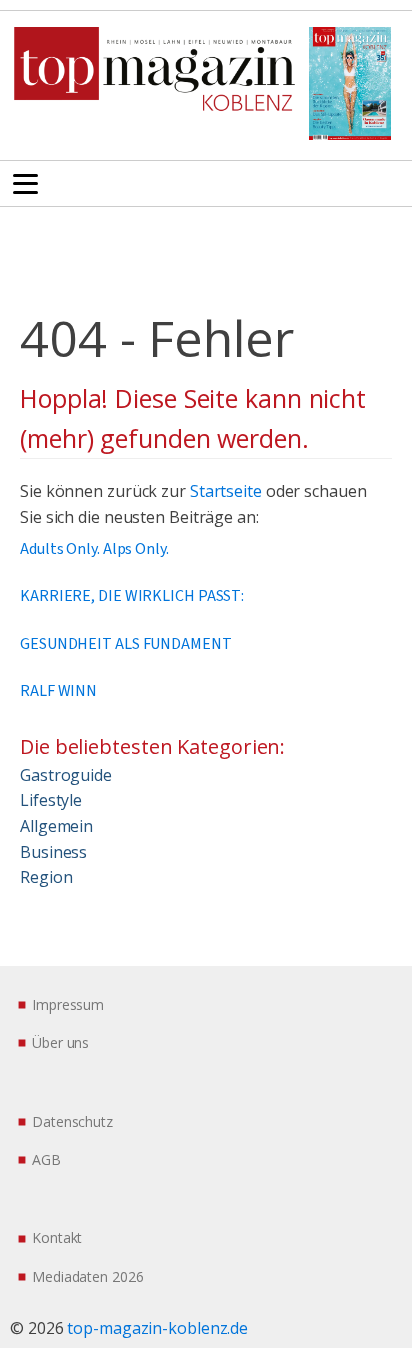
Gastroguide (66, 775)
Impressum (68, 1004)
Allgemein (56, 826)
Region (46, 877)
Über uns (60, 1042)
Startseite (226, 491)
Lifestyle (51, 800)
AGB (46, 1159)
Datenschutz (72, 1121)
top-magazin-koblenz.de (157, 1328)
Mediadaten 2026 (88, 1276)
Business (53, 852)
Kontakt (57, 1237)
